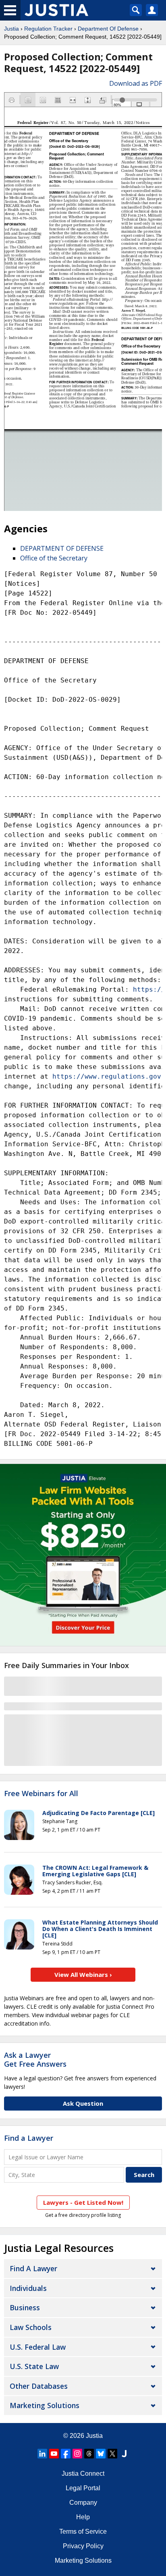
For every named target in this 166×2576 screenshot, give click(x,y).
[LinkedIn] (42, 2454)
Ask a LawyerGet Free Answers (35, 2059)
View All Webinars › (83, 1974)
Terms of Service (83, 2532)
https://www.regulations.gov (107, 1076)
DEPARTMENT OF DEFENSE (62, 548)
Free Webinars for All (41, 1794)
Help (83, 2517)
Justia (11, 29)
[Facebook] (66, 2454)
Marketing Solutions (45, 2405)
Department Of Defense (108, 29)
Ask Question (83, 2103)
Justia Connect (83, 2474)
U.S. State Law (34, 2366)
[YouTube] (54, 2454)
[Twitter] (112, 2454)
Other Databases (39, 2386)
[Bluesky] (101, 2454)
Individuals (28, 2288)
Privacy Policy (83, 2546)
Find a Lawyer (29, 2138)
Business (25, 2307)
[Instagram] (77, 2454)
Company (83, 2503)
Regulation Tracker (48, 29)
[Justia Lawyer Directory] (124, 2454)
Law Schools (31, 2327)
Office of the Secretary (54, 558)
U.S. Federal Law (38, 2347)
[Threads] (89, 2454)
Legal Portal (83, 2488)
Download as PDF (136, 83)
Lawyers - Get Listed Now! (83, 2202)
